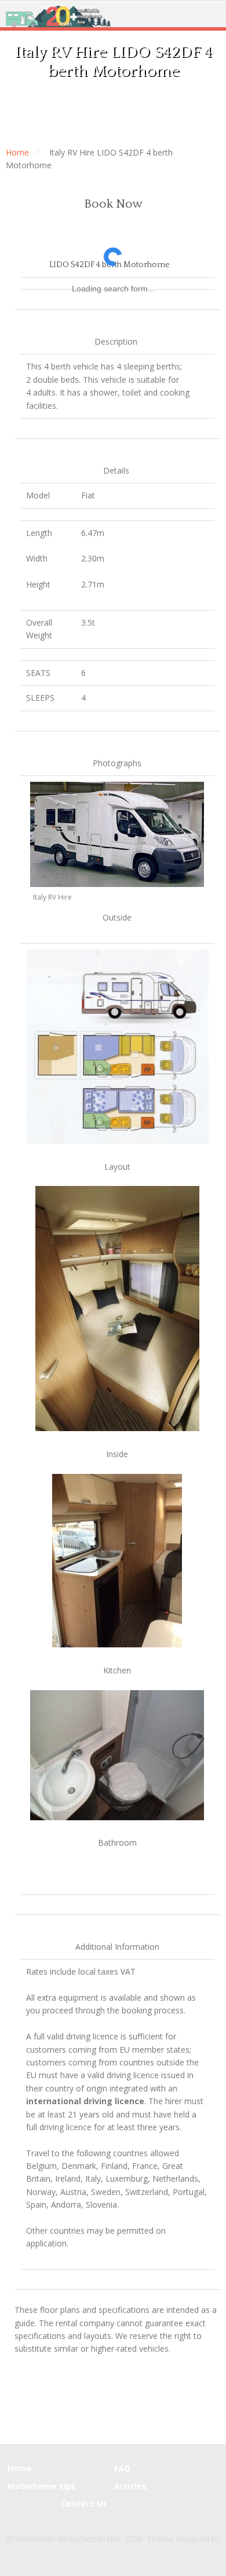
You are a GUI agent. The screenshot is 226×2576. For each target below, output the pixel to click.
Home (17, 152)
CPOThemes (112, 2551)
